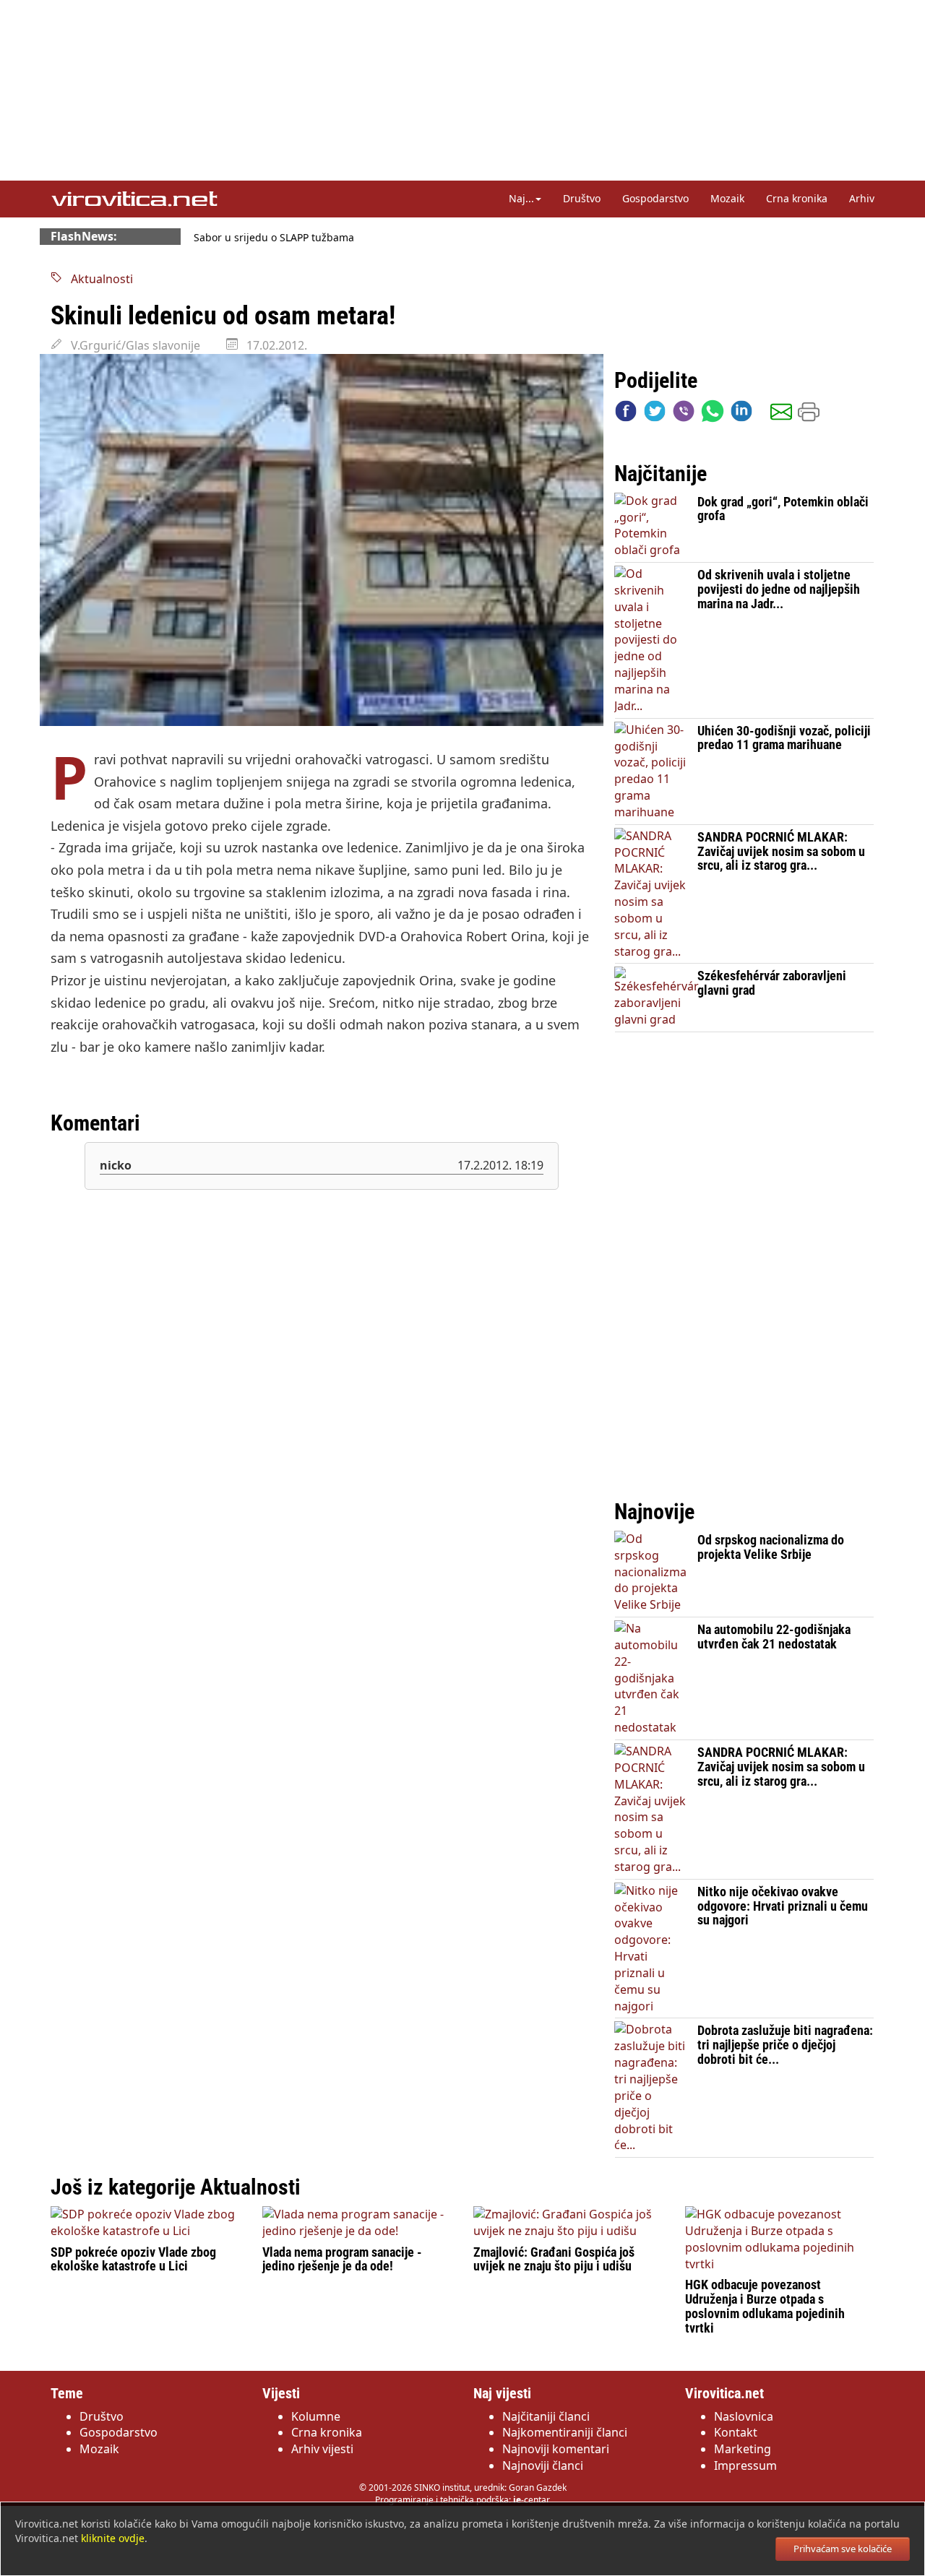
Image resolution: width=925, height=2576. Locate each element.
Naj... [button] (521, 198)
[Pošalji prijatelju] (781, 414)
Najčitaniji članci (546, 2416)
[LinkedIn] (741, 414)
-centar (532, 2500)
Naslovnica (744, 2416)
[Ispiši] (809, 414)
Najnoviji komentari (556, 2449)
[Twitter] (655, 414)
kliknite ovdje (113, 2538)
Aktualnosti (98, 279)
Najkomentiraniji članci (565, 2432)
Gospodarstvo (655, 198)
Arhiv (862, 198)
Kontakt (736, 2432)
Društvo (582, 198)
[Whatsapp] (713, 414)
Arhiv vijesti (322, 2449)
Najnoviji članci (543, 2465)
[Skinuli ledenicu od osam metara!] (322, 540)
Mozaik (727, 198)
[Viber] (684, 414)
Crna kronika (797, 198)
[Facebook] (626, 414)
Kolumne (316, 2416)
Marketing (743, 2449)
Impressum (745, 2465)
